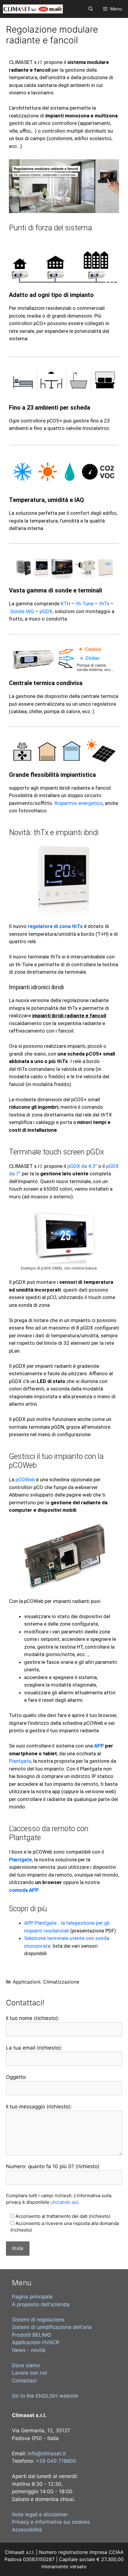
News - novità (29, 2350)
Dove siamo (26, 2365)
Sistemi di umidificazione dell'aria (52, 2327)
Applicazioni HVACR (36, 2342)
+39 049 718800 (56, 2461)
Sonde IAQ (22, 611)
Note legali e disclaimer (40, 2514)
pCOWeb (25, 1480)
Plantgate (20, 1761)
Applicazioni (27, 1982)
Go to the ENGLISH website (45, 2396)
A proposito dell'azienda (41, 2304)
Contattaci (24, 2381)
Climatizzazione (61, 1982)
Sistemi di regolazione (38, 2320)
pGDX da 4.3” (82, 1166)
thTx (104, 604)
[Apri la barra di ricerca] (90, 9)
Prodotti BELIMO (32, 2335)
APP (99, 1746)
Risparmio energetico (79, 803)
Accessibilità (27, 2530)
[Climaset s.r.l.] (33, 9)
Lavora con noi (29, 2373)
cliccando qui (64, 2202)
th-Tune (85, 604)
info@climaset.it (47, 2454)
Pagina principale (32, 2297)
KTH (65, 604)
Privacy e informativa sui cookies (51, 2522)
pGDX (46, 611)
